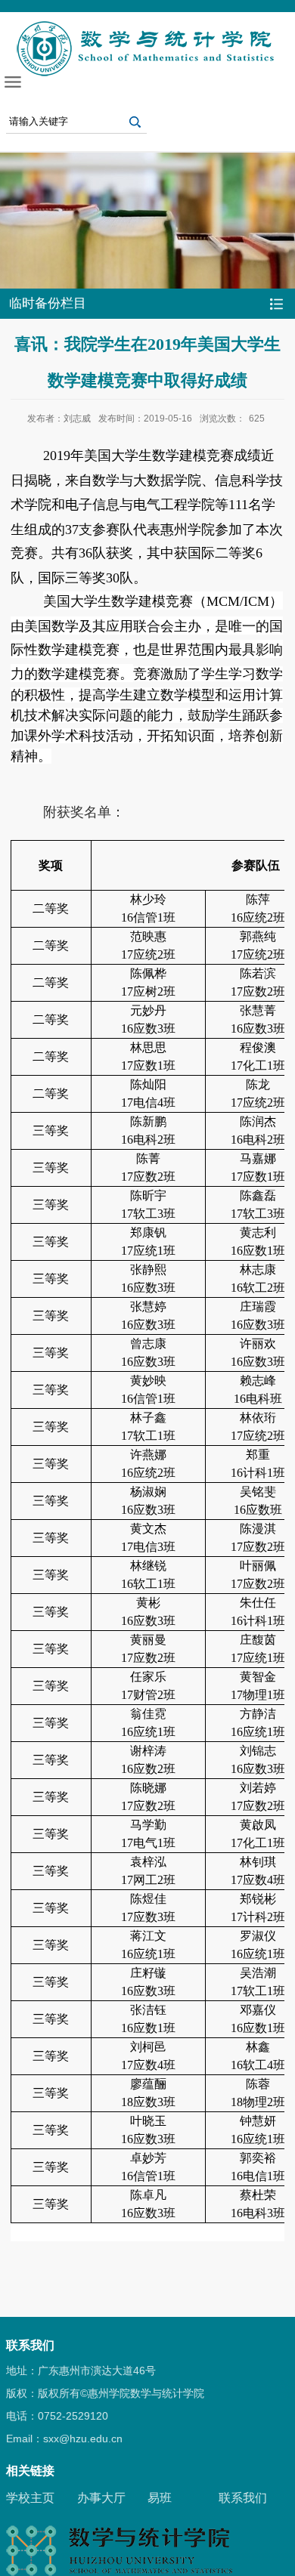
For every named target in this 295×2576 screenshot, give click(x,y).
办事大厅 (101, 2498)
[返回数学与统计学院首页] (147, 25)
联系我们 (243, 2498)
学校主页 (30, 2498)
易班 (160, 2498)
